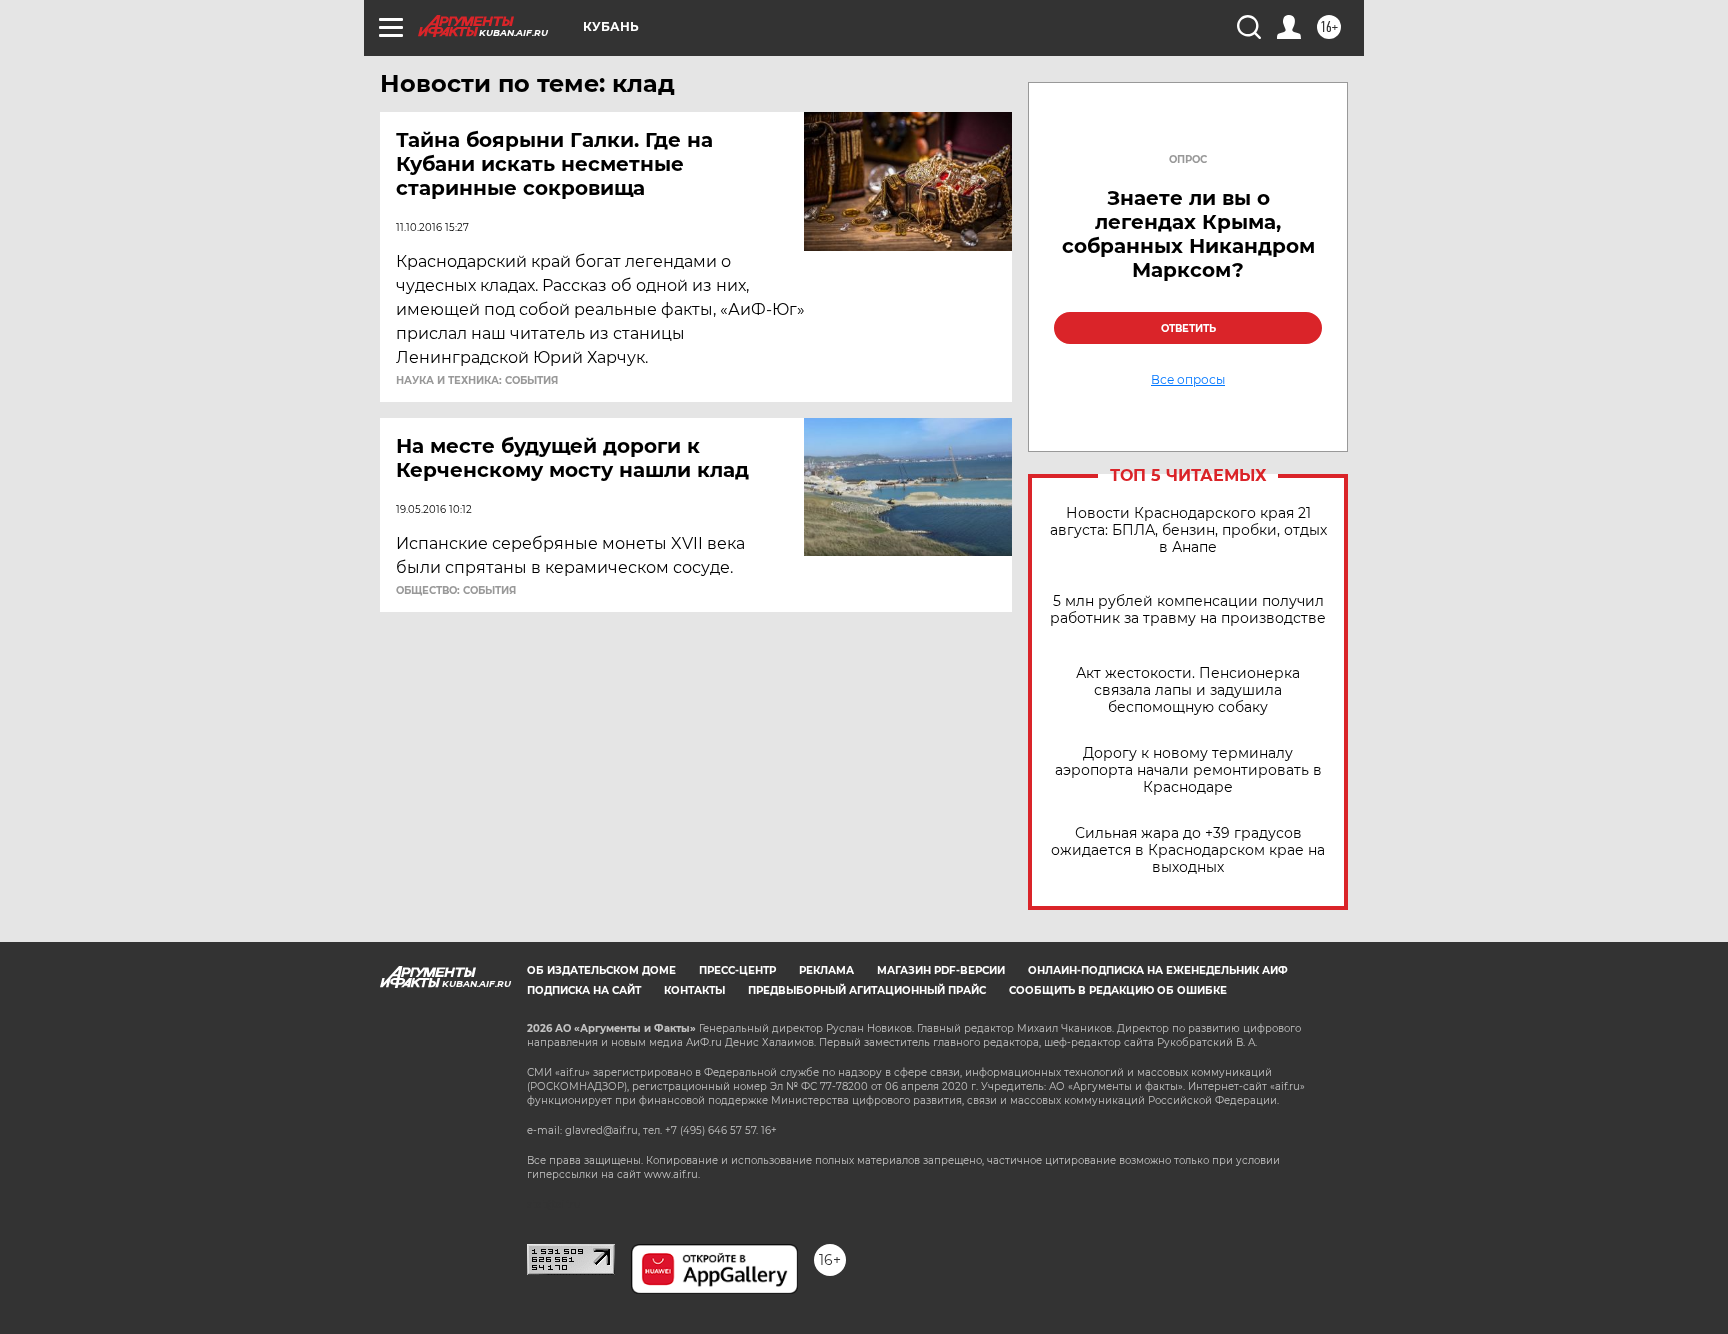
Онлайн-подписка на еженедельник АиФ (1158, 970)
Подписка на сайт (584, 990)
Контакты (694, 990)
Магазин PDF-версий (941, 970)
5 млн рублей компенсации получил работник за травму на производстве (1188, 610)
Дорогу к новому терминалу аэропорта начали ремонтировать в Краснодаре (1188, 770)
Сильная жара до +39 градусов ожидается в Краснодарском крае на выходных (1188, 850)
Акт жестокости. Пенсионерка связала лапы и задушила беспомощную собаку (1188, 690)
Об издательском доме (601, 970)
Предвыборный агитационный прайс (867, 990)
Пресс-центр (737, 970)
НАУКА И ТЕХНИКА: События (477, 381)
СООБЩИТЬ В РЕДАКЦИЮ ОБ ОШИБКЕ (1118, 990)
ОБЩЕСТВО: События (456, 591)
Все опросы (1188, 380)
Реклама (826, 970)
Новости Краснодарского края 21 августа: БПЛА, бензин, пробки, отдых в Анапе (1188, 530)
